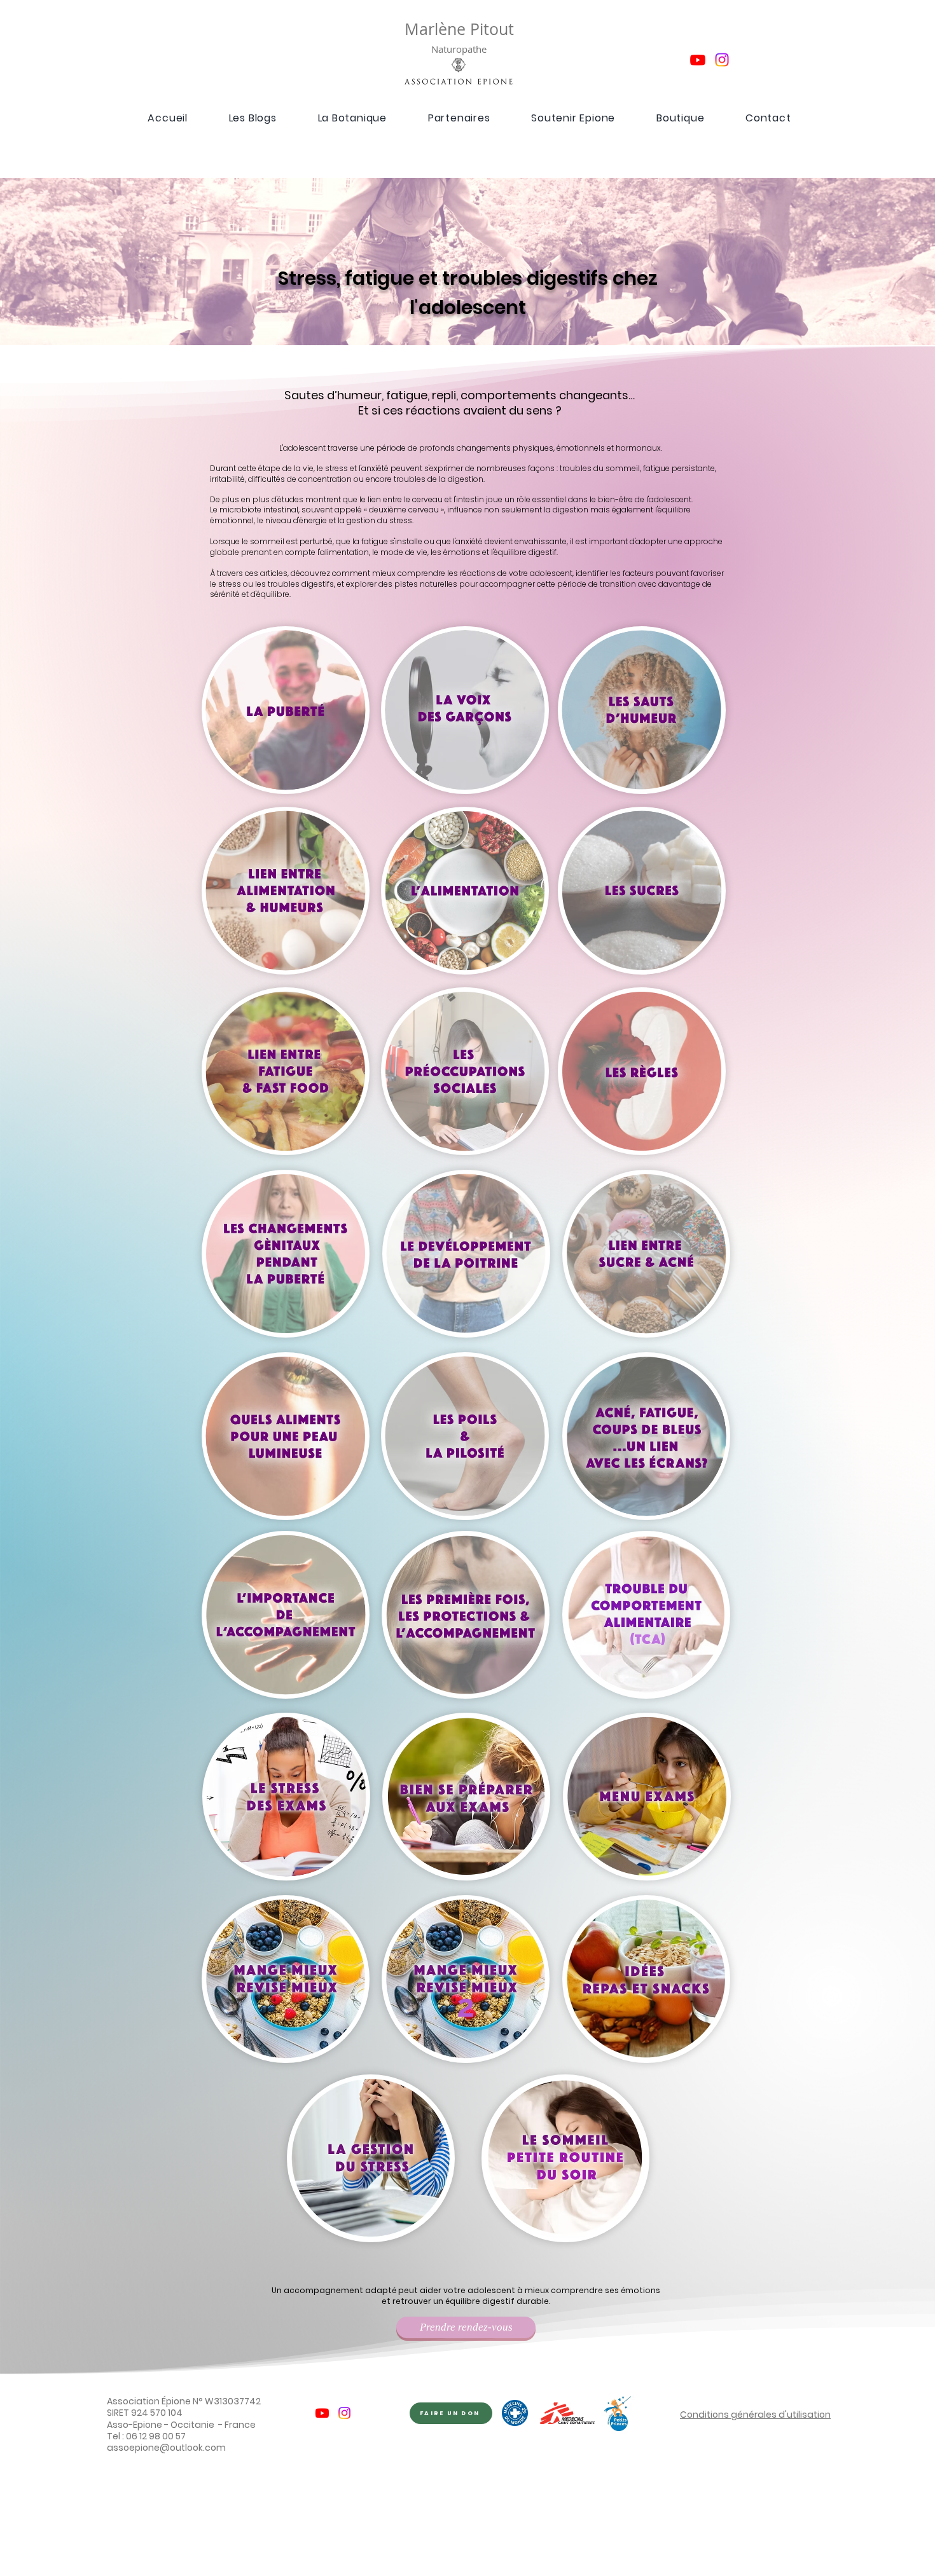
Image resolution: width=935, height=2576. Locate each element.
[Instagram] (722, 60)
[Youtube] (698, 60)
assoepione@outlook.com (166, 2448)
